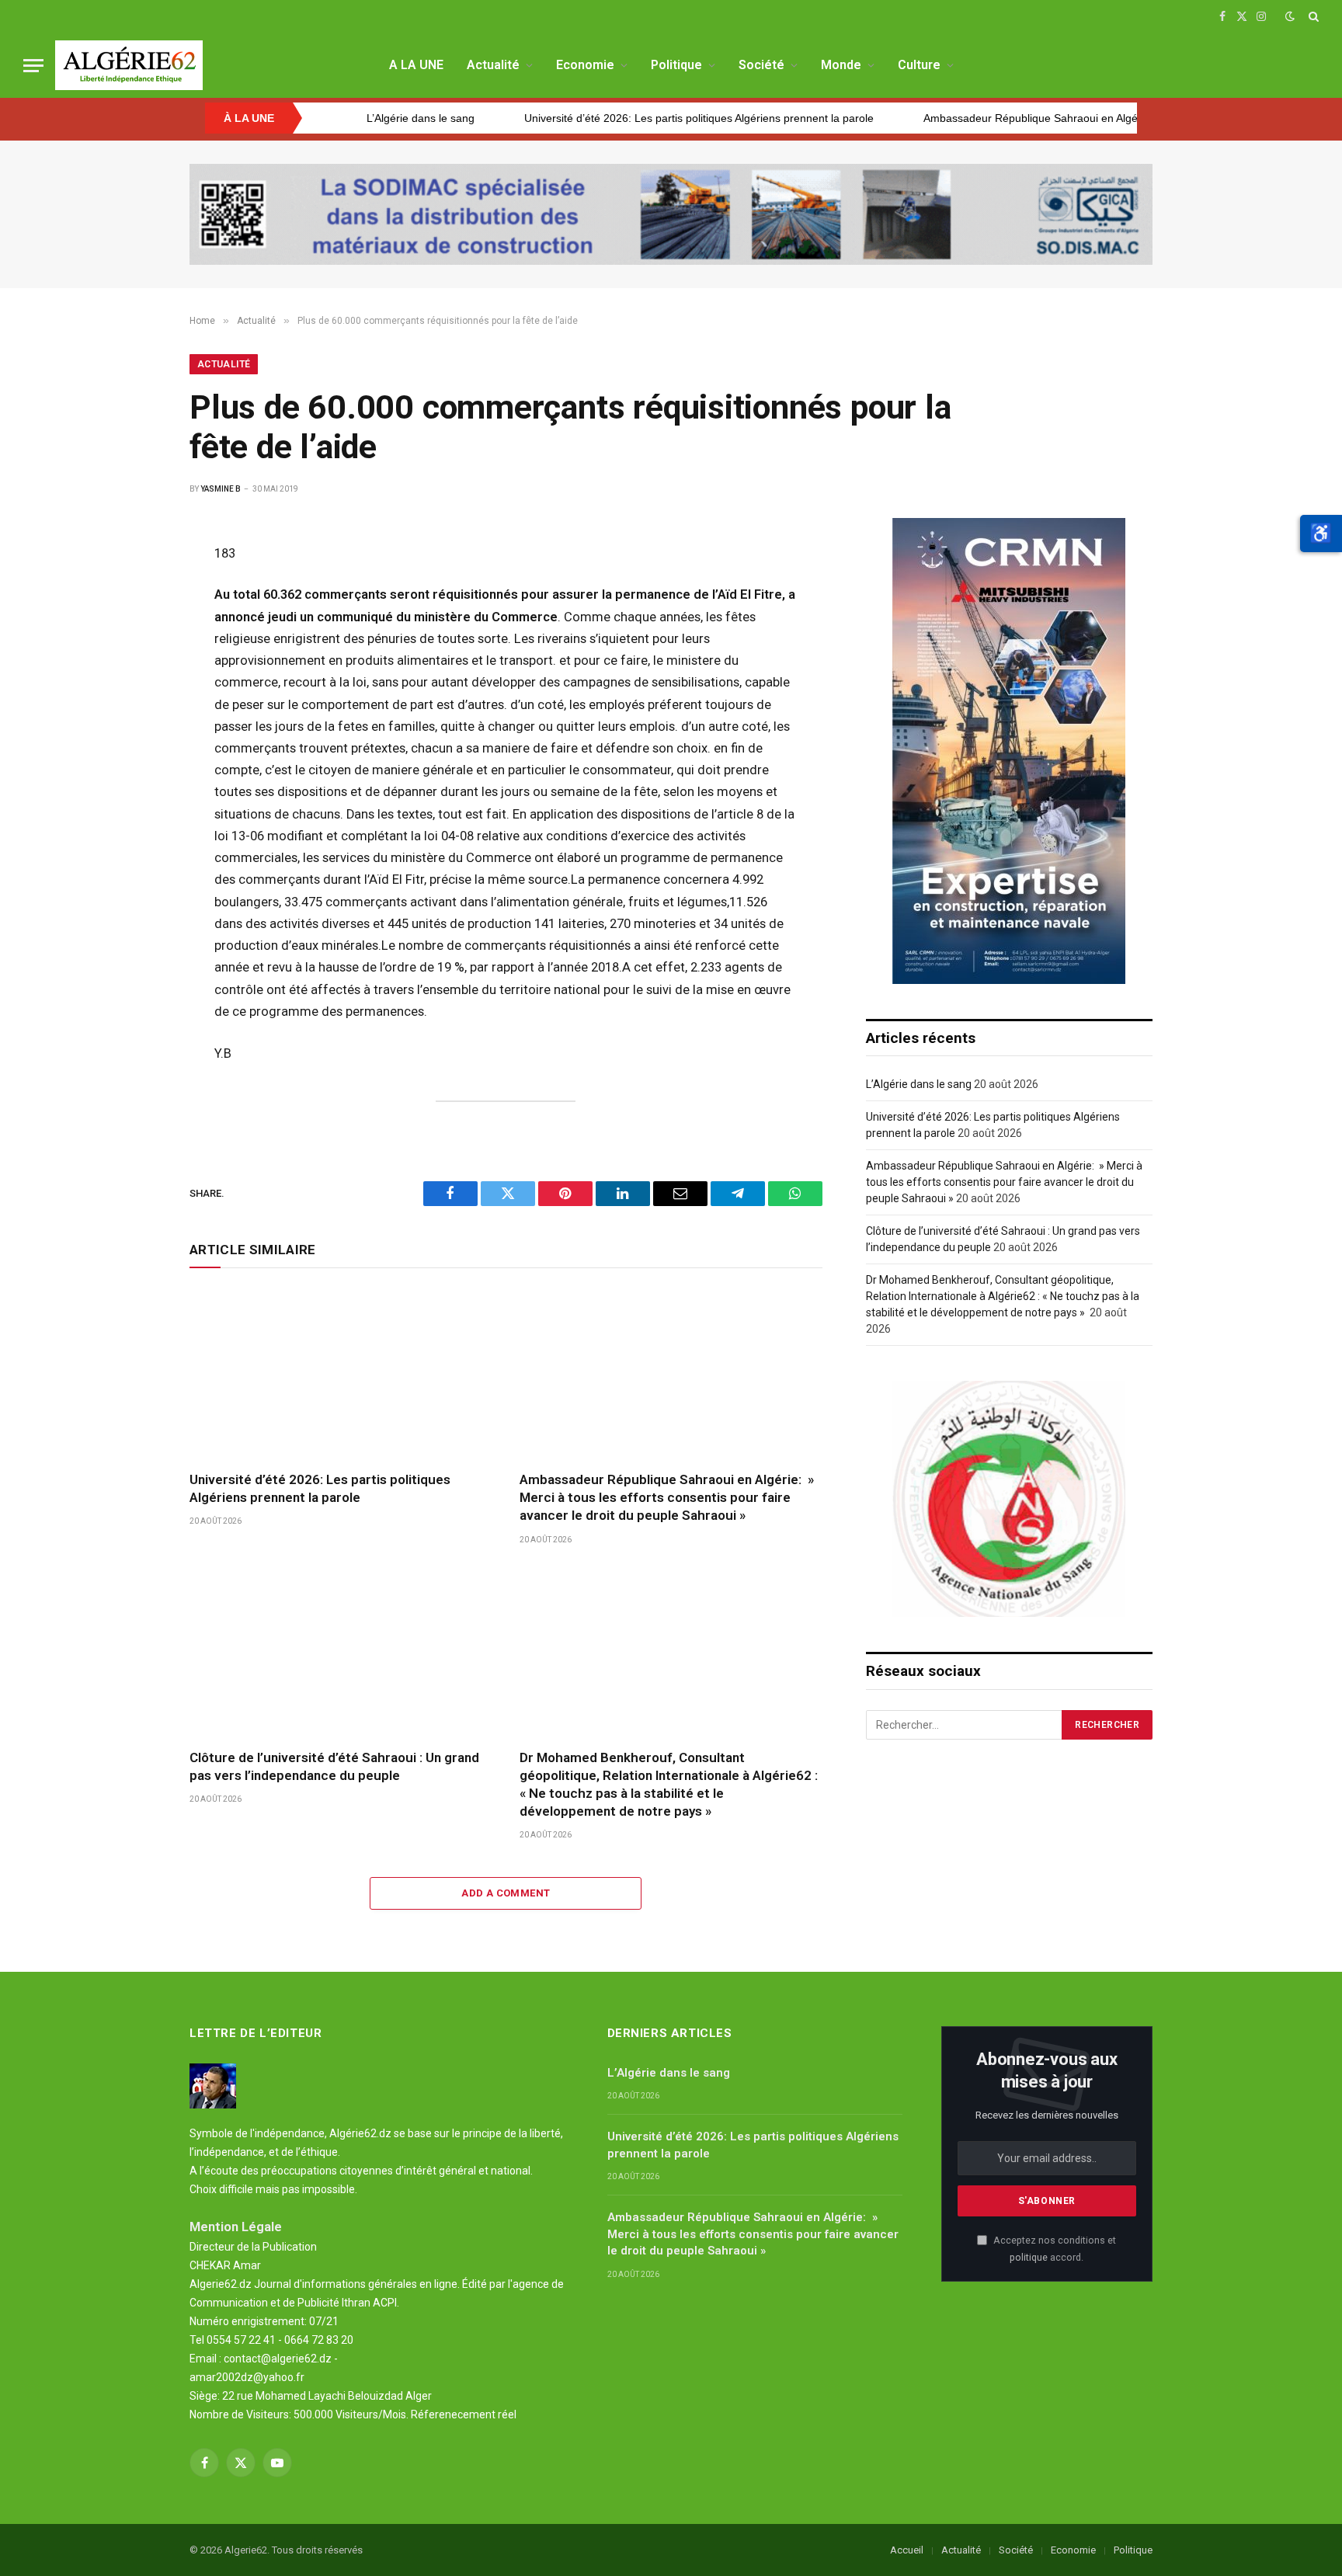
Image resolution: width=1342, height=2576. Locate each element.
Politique (676, 65)
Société (761, 65)
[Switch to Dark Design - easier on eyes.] (1290, 16)
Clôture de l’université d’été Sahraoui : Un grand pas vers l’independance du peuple (334, 1766)
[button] (1321, 534)
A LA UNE (416, 65)
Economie (585, 65)
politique (1029, 2257)
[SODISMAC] (671, 214)
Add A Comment (506, 1893)
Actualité (493, 65)
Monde (841, 65)
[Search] (1312, 16)
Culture (919, 65)
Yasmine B (221, 489)
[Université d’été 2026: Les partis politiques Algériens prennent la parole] (341, 1373)
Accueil (907, 2550)
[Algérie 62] (129, 65)
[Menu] (33, 66)
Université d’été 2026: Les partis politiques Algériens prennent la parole (584, 118)
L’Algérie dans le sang (919, 1084)
